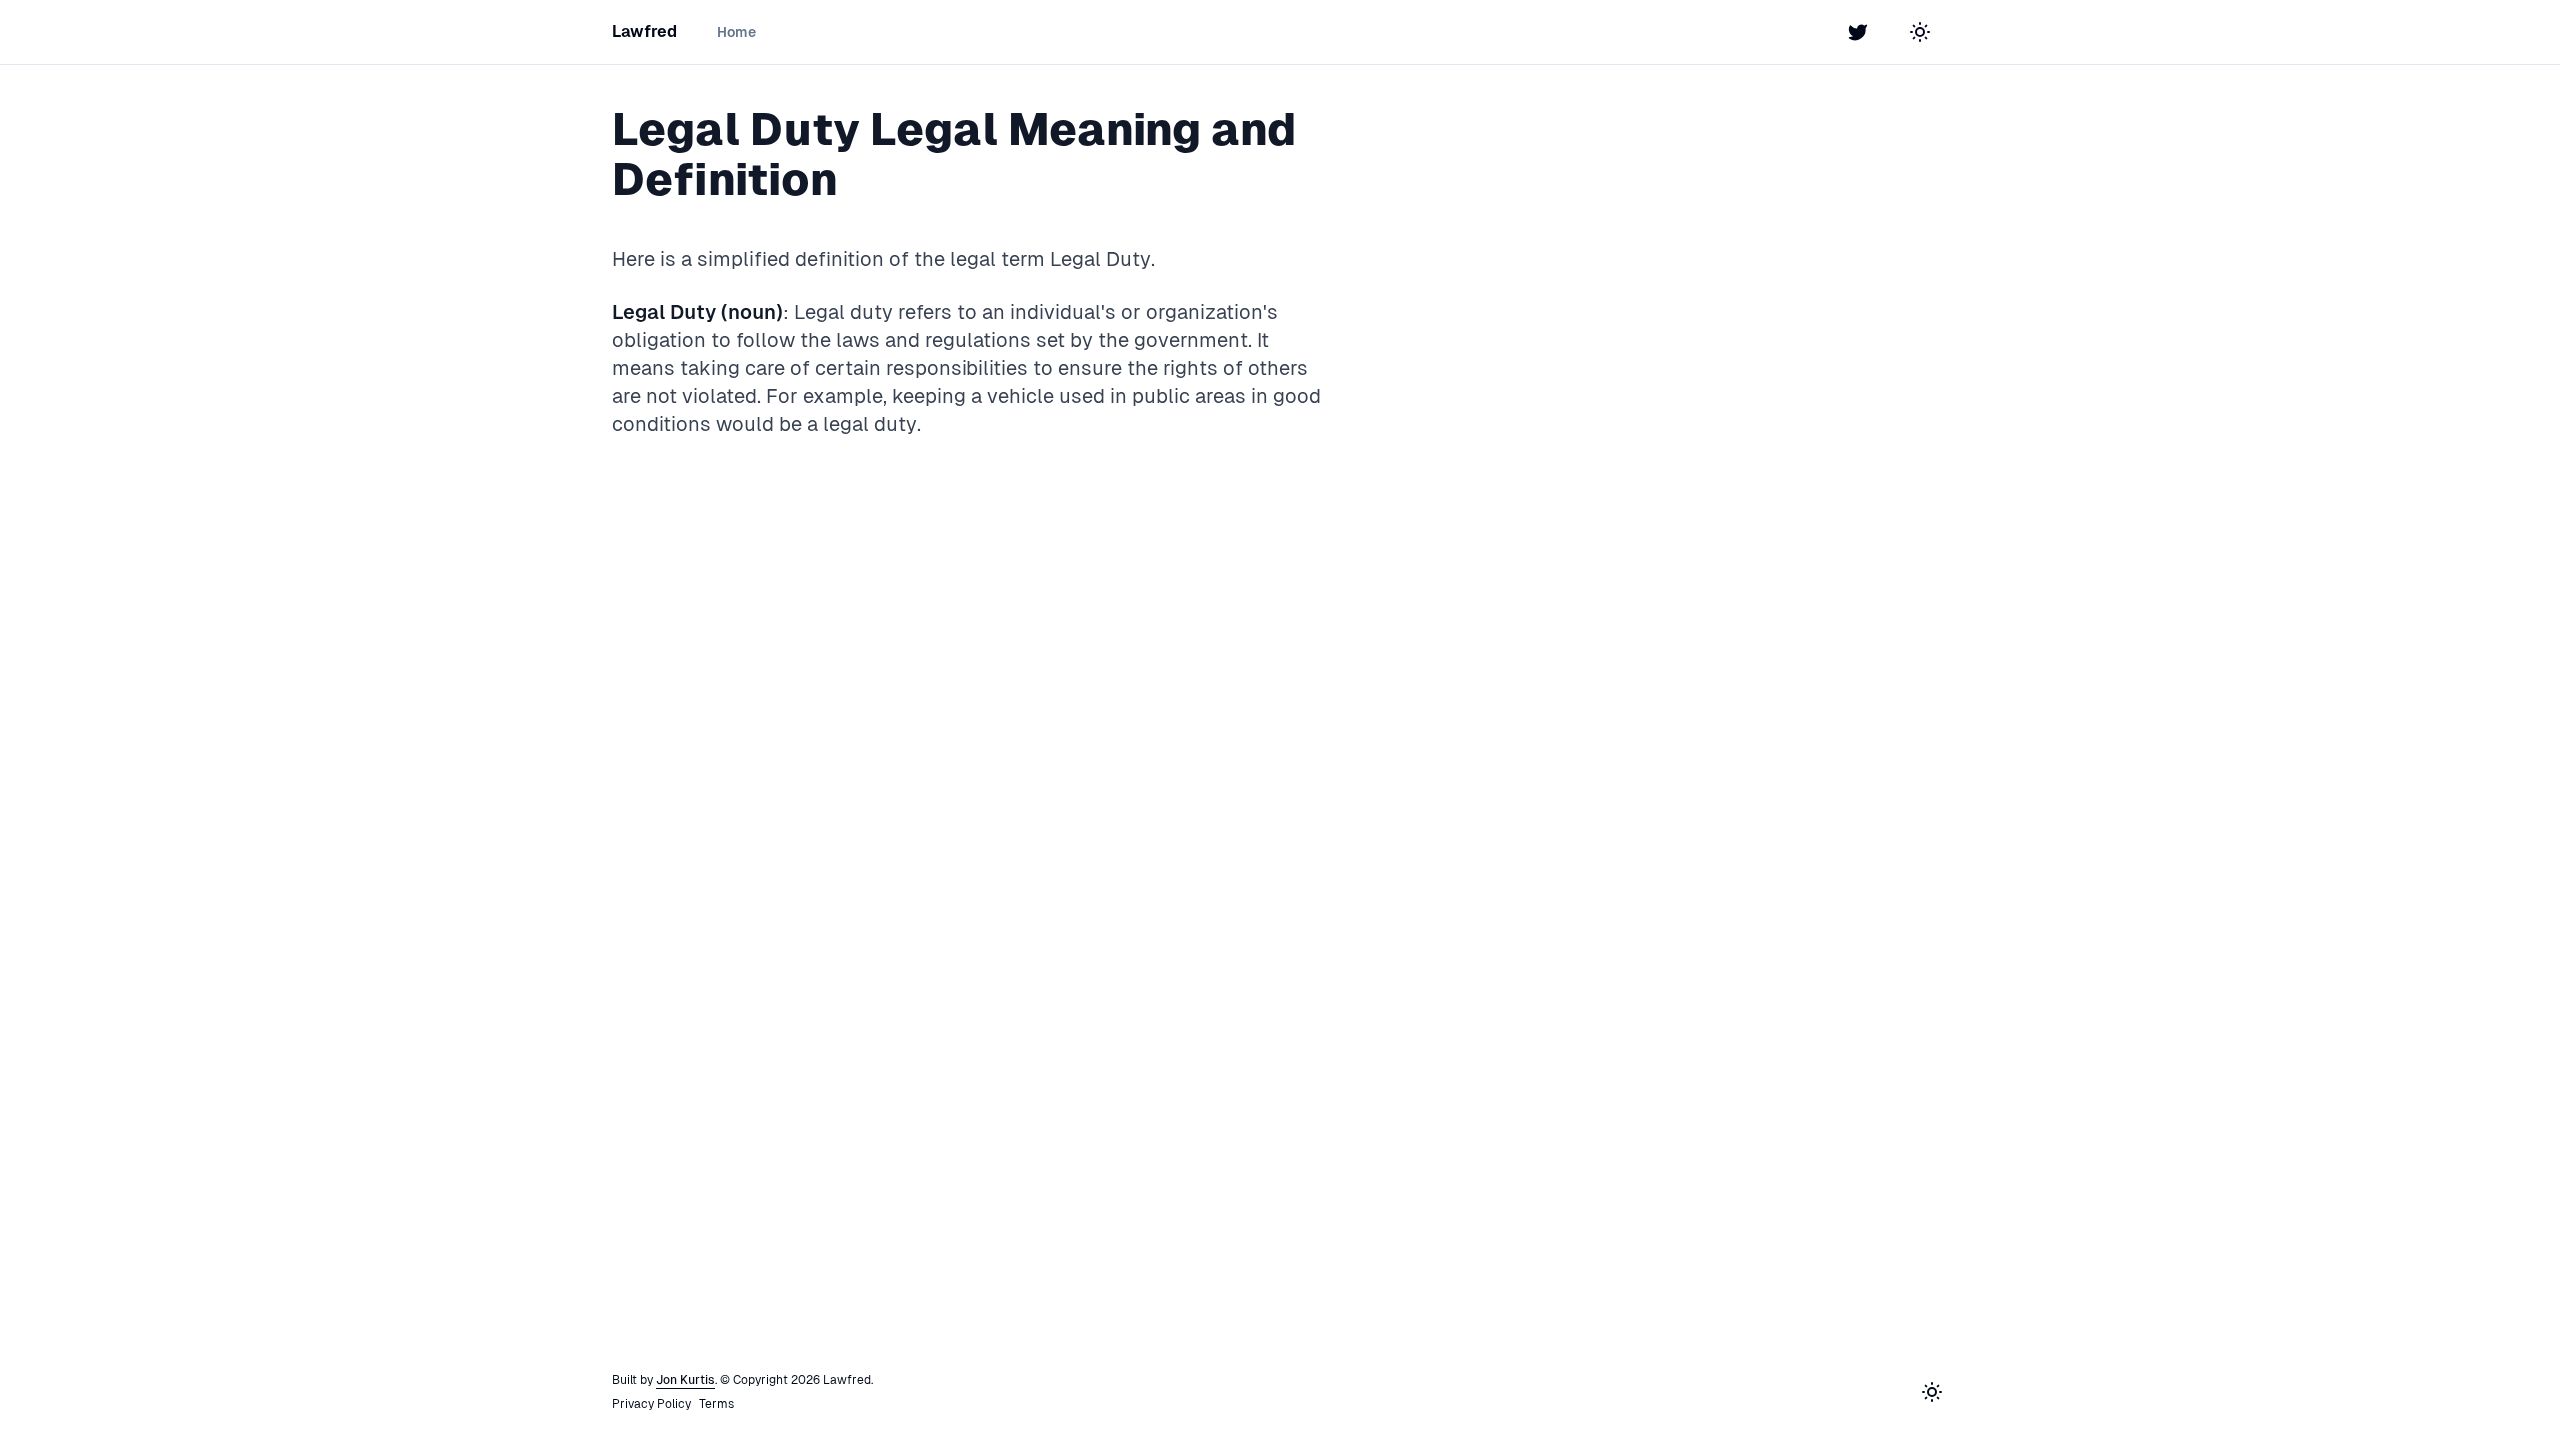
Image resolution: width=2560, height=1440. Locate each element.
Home (736, 32)
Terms (716, 1404)
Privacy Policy (651, 1404)
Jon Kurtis (685, 1380)
